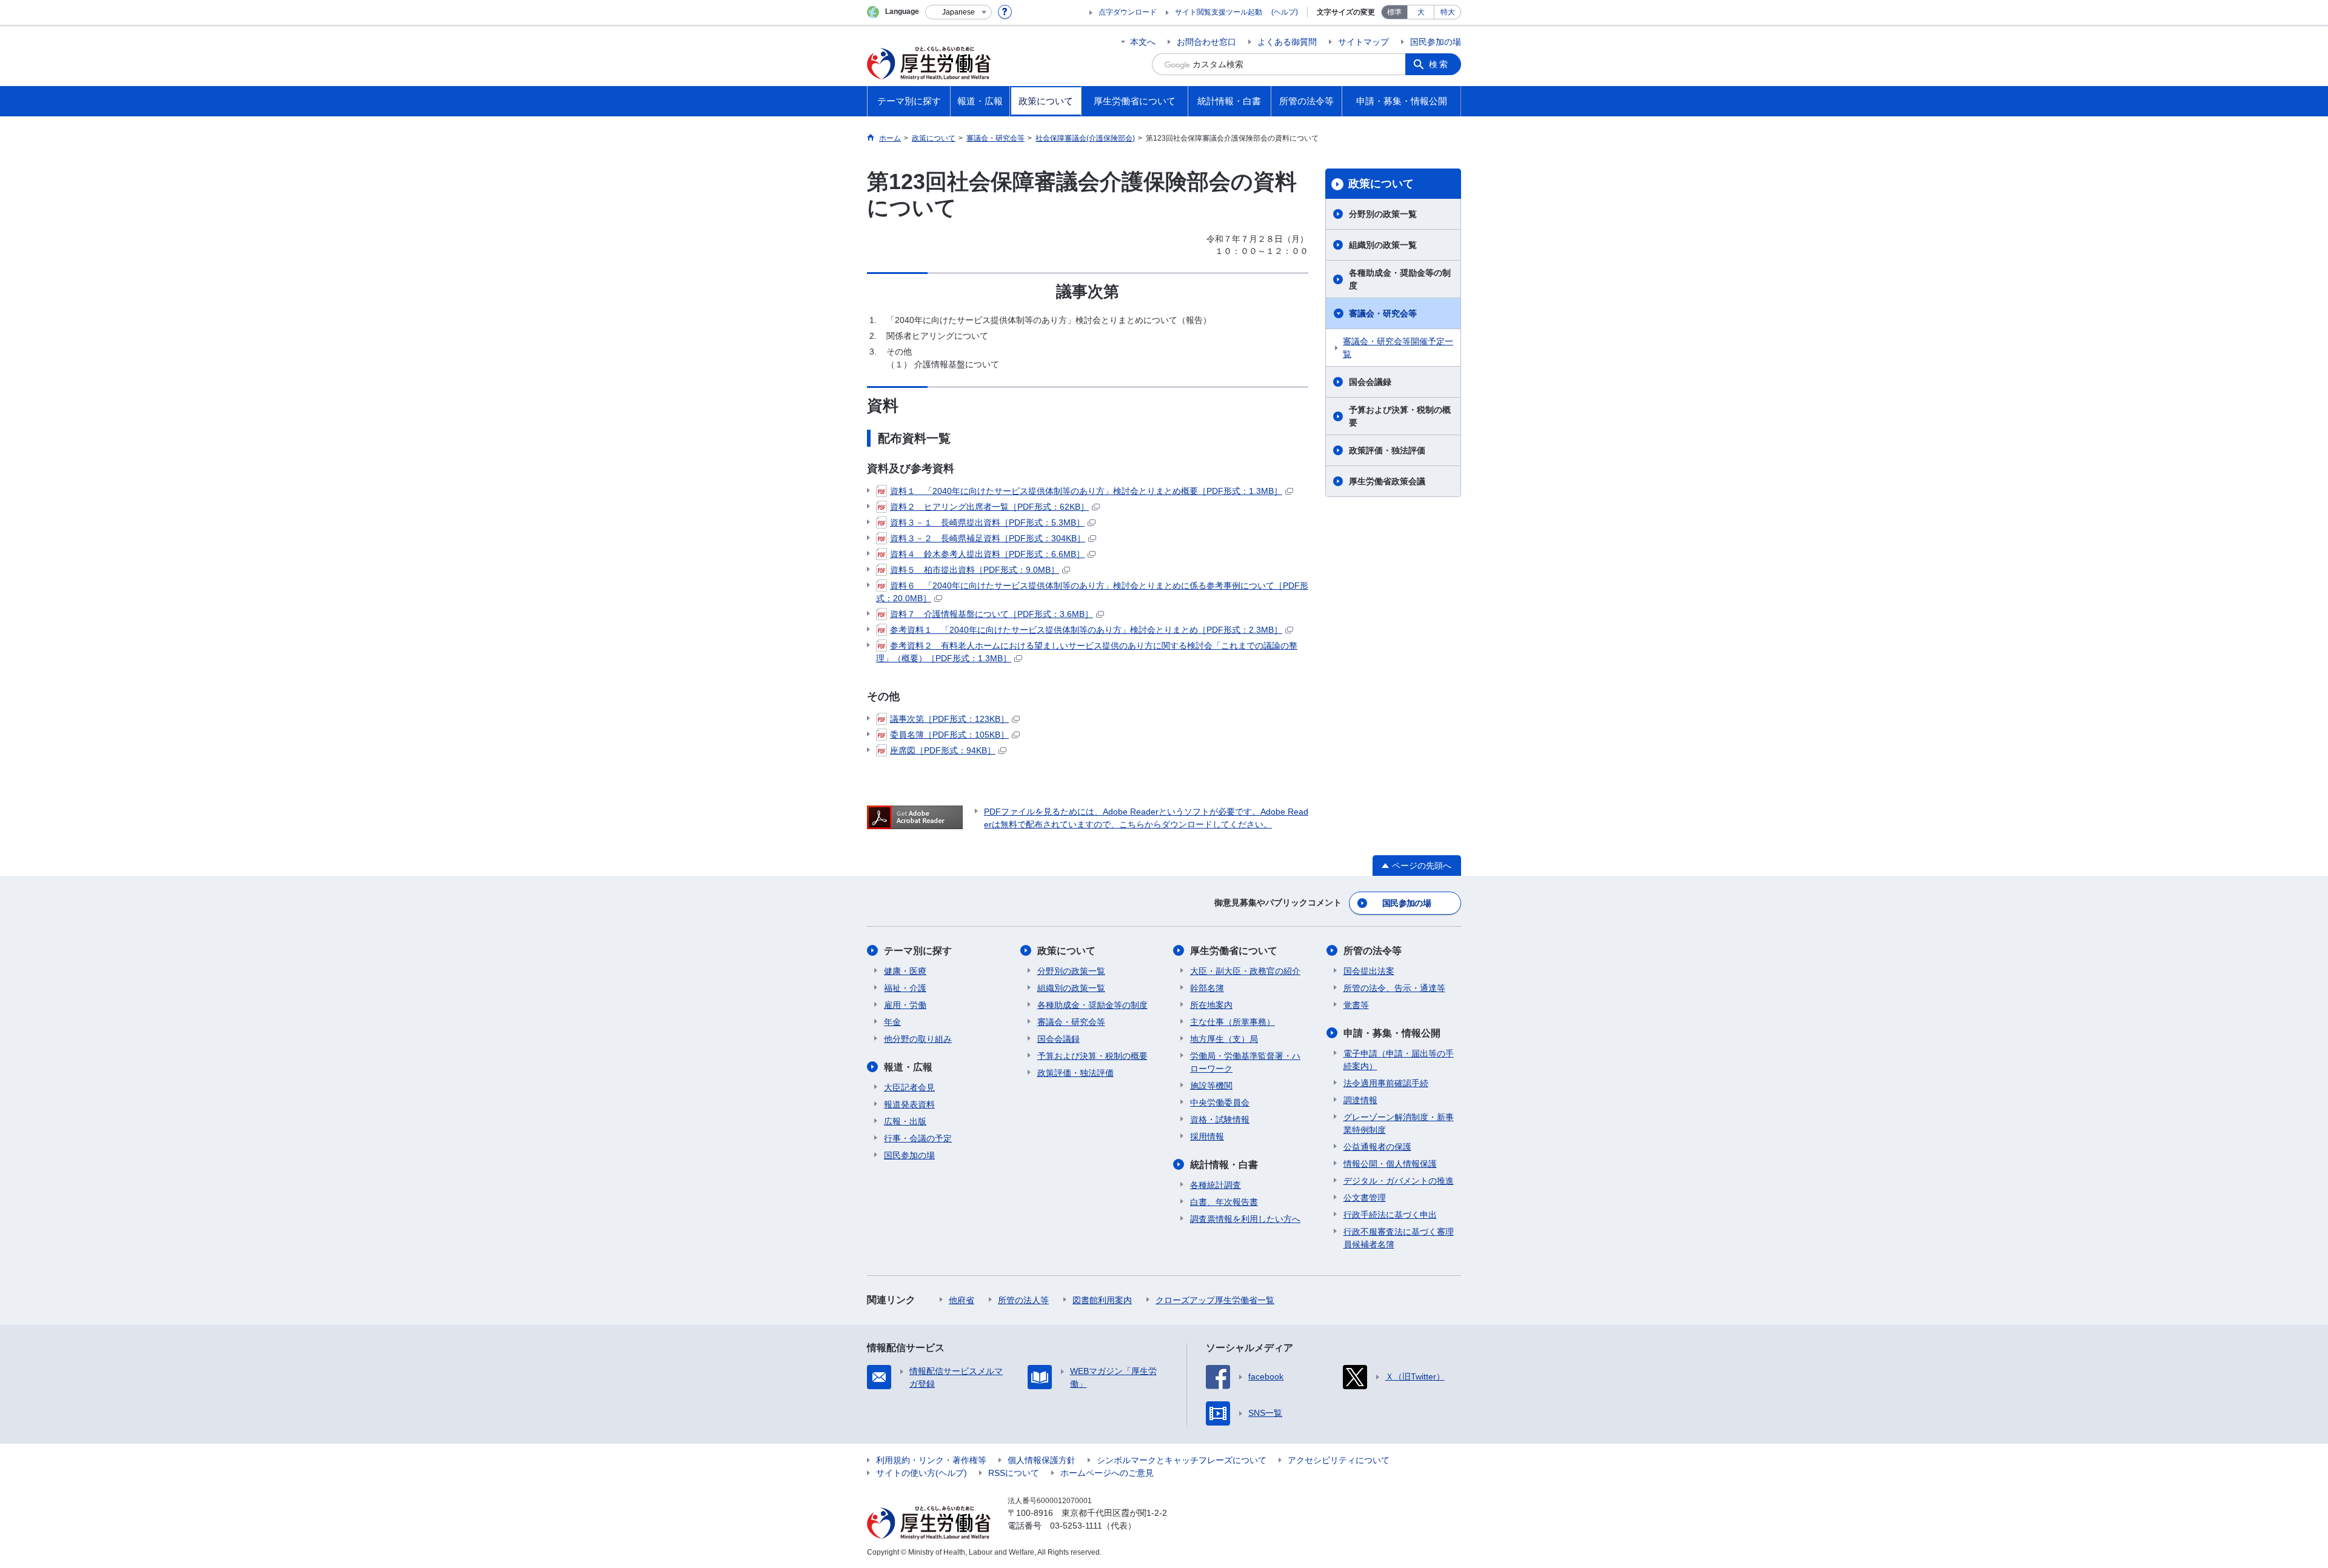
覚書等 (1356, 1005)
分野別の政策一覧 (1383, 214)
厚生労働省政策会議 (1387, 481)
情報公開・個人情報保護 (1390, 1164)
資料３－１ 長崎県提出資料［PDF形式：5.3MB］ (987, 522)
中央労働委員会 (1220, 1103)
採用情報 (1207, 1136)
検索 (1439, 64)
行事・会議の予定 (918, 1138)
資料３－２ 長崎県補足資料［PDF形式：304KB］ (988, 538)
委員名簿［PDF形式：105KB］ (949, 735)
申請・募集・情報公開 (1392, 1033)
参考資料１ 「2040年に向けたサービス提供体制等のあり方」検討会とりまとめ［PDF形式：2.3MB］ (1086, 630)
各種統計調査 (1216, 1185)
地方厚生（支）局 (1224, 1039)
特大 (1448, 12)
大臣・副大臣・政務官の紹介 (1245, 971)
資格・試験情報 (1220, 1119)
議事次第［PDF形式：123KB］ (949, 719)
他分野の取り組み (918, 1039)
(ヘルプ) (1285, 12)
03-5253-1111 (1076, 1526)
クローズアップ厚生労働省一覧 (1215, 1300)
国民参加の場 (1436, 42)
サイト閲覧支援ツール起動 (1219, 12)
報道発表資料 (909, 1104)
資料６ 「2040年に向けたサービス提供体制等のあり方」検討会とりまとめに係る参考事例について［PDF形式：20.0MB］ (1092, 592)
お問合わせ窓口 (1206, 42)
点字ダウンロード (1128, 12)
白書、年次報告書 (1224, 1202)
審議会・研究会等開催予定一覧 (1398, 348)
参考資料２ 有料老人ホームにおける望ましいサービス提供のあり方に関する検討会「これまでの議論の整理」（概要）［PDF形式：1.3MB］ (1087, 652)
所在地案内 (1211, 1005)
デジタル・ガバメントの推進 (1399, 1181)
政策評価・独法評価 (1387, 450)
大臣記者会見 (909, 1087)
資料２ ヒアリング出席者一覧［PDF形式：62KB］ (989, 507)
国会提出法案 (1369, 971)
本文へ (1143, 42)
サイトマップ (1363, 42)
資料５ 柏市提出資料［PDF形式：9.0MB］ (975, 570)
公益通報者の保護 (1377, 1147)
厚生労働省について (1234, 951)
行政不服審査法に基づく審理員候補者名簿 (1399, 1238)
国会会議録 (1370, 382)
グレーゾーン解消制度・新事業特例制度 (1399, 1123)
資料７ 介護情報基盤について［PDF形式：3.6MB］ (992, 614)
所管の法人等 (1023, 1300)
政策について (1381, 184)
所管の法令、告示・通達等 (1394, 988)
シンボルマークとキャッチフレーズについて (1182, 1460)
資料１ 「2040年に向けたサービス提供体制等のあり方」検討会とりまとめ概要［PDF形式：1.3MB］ (1086, 491)
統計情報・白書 (1224, 1165)
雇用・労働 (905, 1005)
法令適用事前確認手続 (1386, 1083)
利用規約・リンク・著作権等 (931, 1460)
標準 (1394, 12)
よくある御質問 (1287, 42)
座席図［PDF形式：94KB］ (943, 750)
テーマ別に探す (918, 951)
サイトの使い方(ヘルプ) (921, 1473)
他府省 (962, 1300)
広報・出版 (905, 1121)
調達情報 (1360, 1100)
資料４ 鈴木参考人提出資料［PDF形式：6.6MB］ (987, 554)
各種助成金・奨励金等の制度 (1400, 279)
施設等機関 (1211, 1086)
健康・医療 (905, 971)
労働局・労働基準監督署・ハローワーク (1245, 1062)
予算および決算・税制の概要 (1400, 416)
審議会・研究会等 (1383, 313)
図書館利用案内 (1102, 1300)
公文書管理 (1365, 1198)
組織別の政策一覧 (1383, 245)
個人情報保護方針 (1042, 1460)
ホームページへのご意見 (1107, 1473)
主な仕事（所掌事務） (1233, 1022)
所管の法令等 (1373, 951)
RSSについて (1014, 1473)
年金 (892, 1022)
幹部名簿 (1207, 988)
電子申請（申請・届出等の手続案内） (1399, 1060)
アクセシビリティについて (1339, 1460)
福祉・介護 (905, 988)
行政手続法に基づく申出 (1390, 1215)
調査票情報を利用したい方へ (1245, 1219)
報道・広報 (908, 1067)
